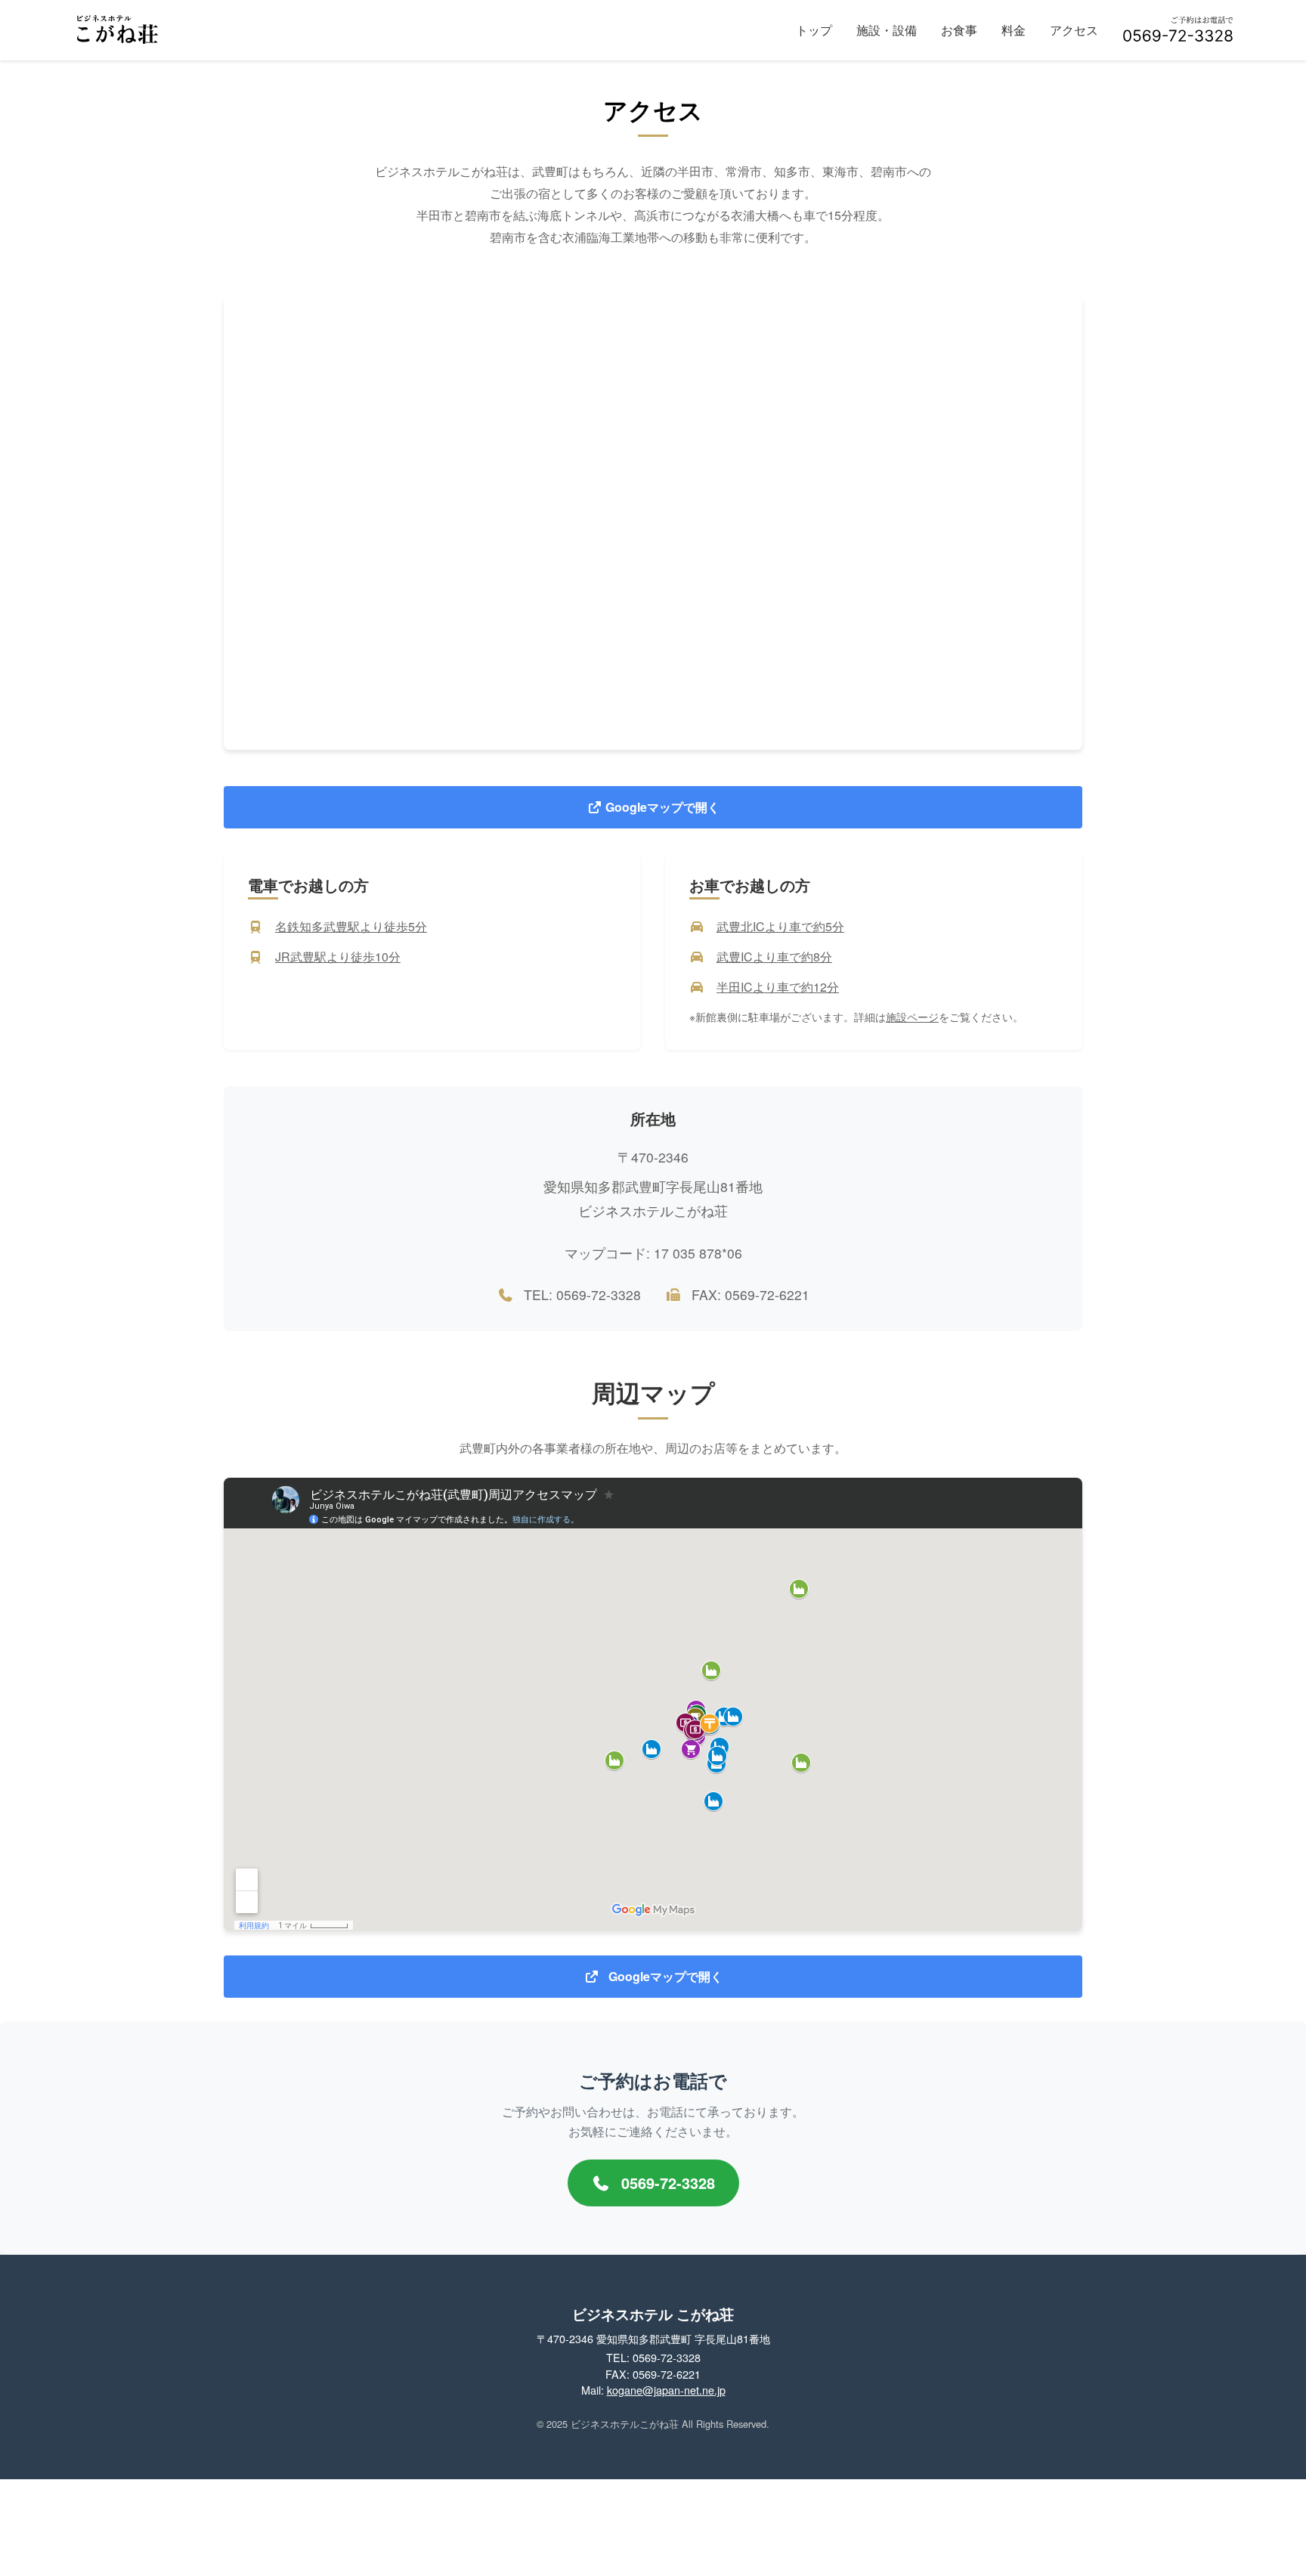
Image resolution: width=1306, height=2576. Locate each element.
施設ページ (912, 1017)
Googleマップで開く (661, 807)
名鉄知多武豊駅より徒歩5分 (351, 926)
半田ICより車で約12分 (778, 987)
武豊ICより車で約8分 (774, 957)
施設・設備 (887, 30)
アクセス (1074, 30)
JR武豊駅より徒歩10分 (338, 957)
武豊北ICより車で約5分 (780, 926)
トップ (814, 30)
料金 (1014, 30)
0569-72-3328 (666, 2183)
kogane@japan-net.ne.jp (666, 2390)
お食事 (959, 30)
